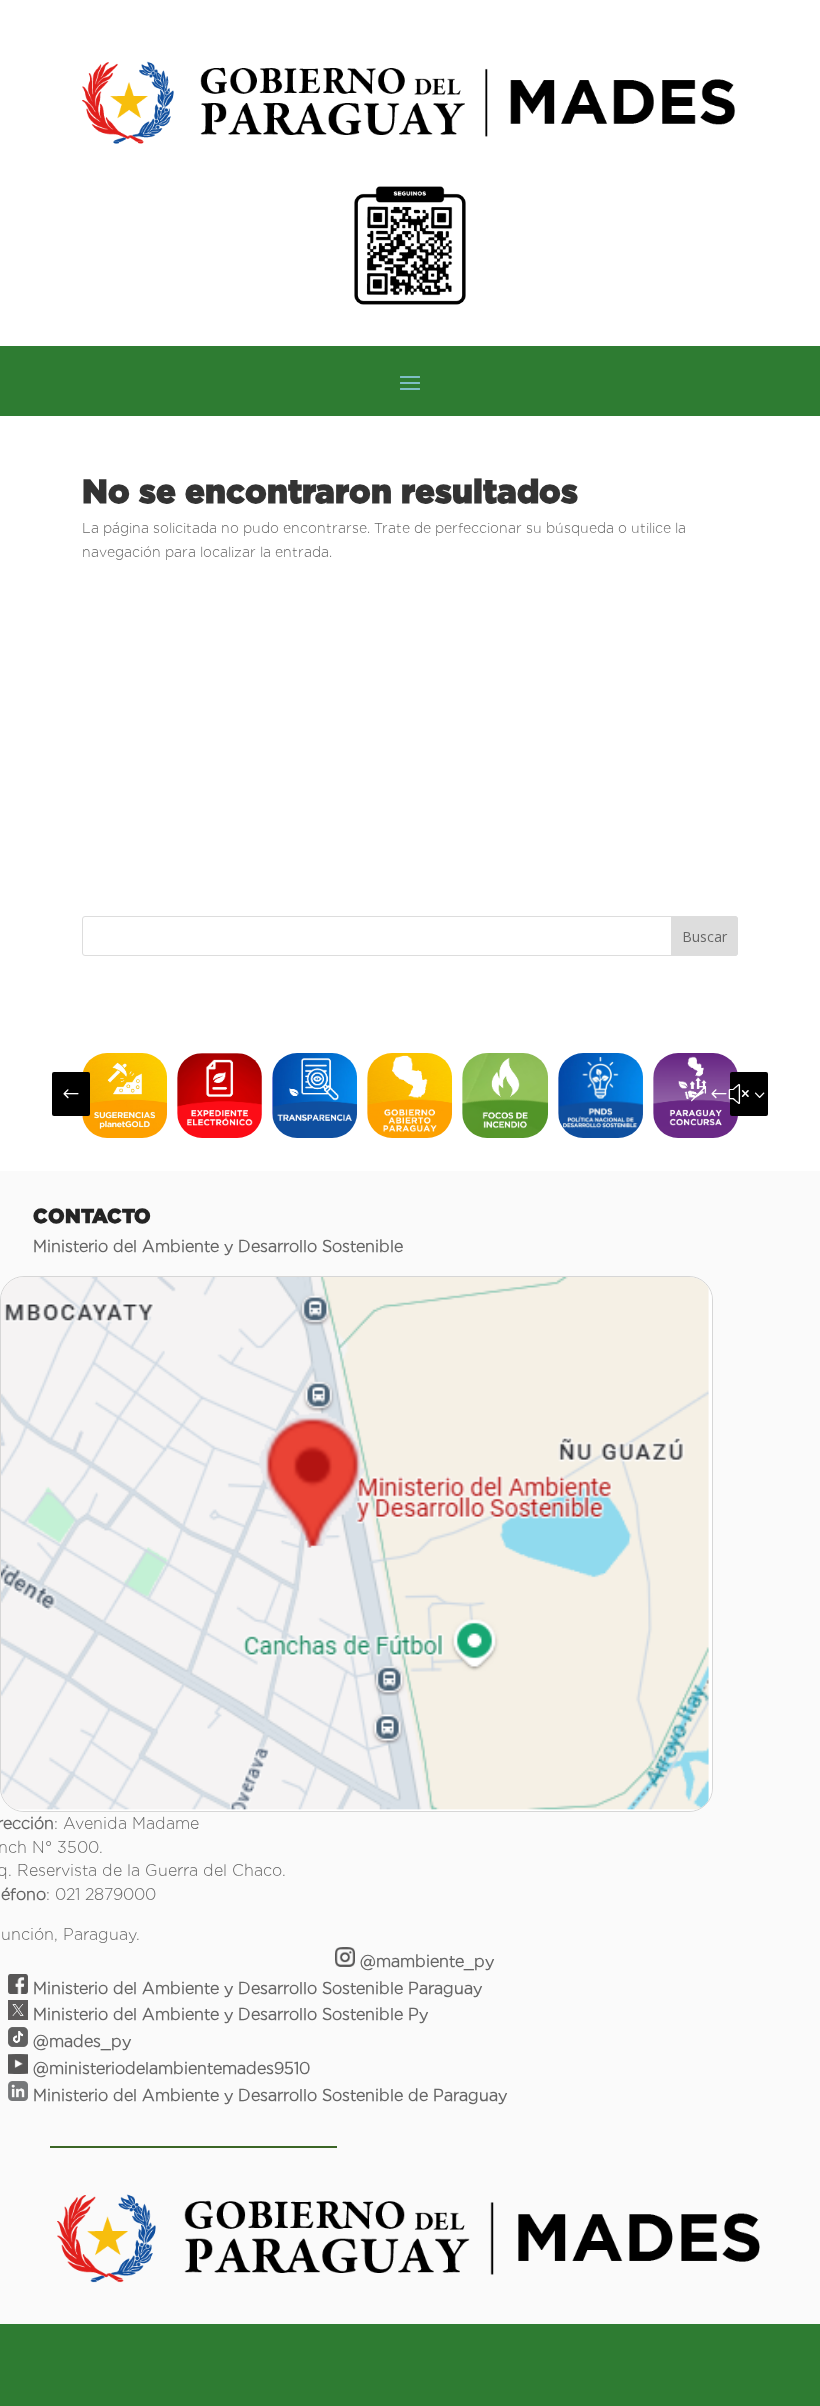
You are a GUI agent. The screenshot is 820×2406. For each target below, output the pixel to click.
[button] (71, 1094)
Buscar (704, 936)
